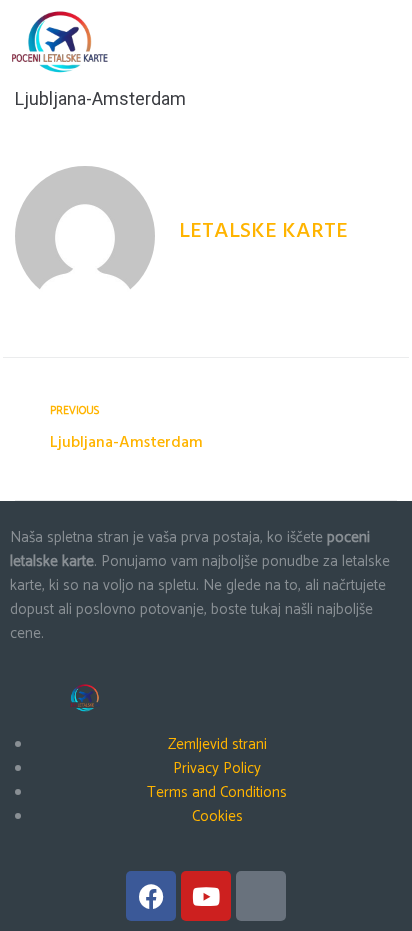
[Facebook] (151, 896)
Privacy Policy (217, 768)
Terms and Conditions (217, 792)
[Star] (261, 896)
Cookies (217, 816)
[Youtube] (206, 896)
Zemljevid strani (217, 744)
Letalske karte (263, 231)
